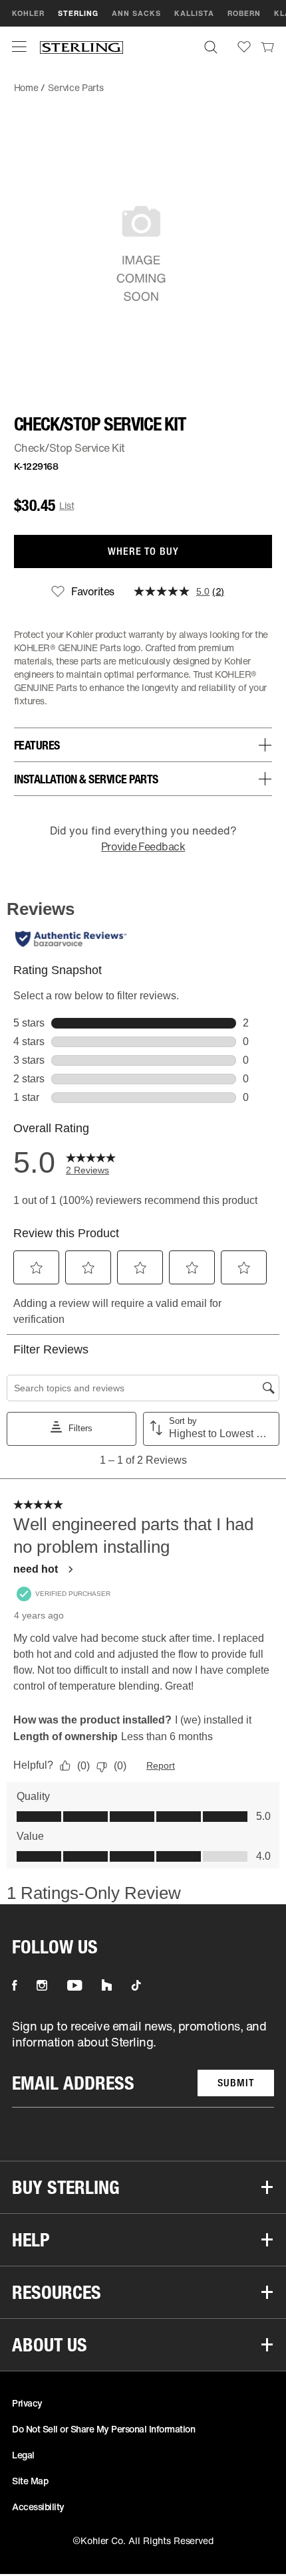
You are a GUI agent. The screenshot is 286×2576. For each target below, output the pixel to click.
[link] (267, 47)
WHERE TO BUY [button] (143, 551)
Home (26, 87)
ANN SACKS (136, 13)
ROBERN (244, 13)
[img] (81, 47)
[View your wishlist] (244, 47)
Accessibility (38, 2507)
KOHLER (28, 13)
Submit (236, 2083)
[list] (143, 2063)
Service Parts (75, 87)
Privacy (27, 2403)
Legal (23, 2455)
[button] (19, 47)
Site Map (30, 2481)
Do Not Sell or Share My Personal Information (103, 2429)
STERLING (78, 13)
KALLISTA (194, 13)
